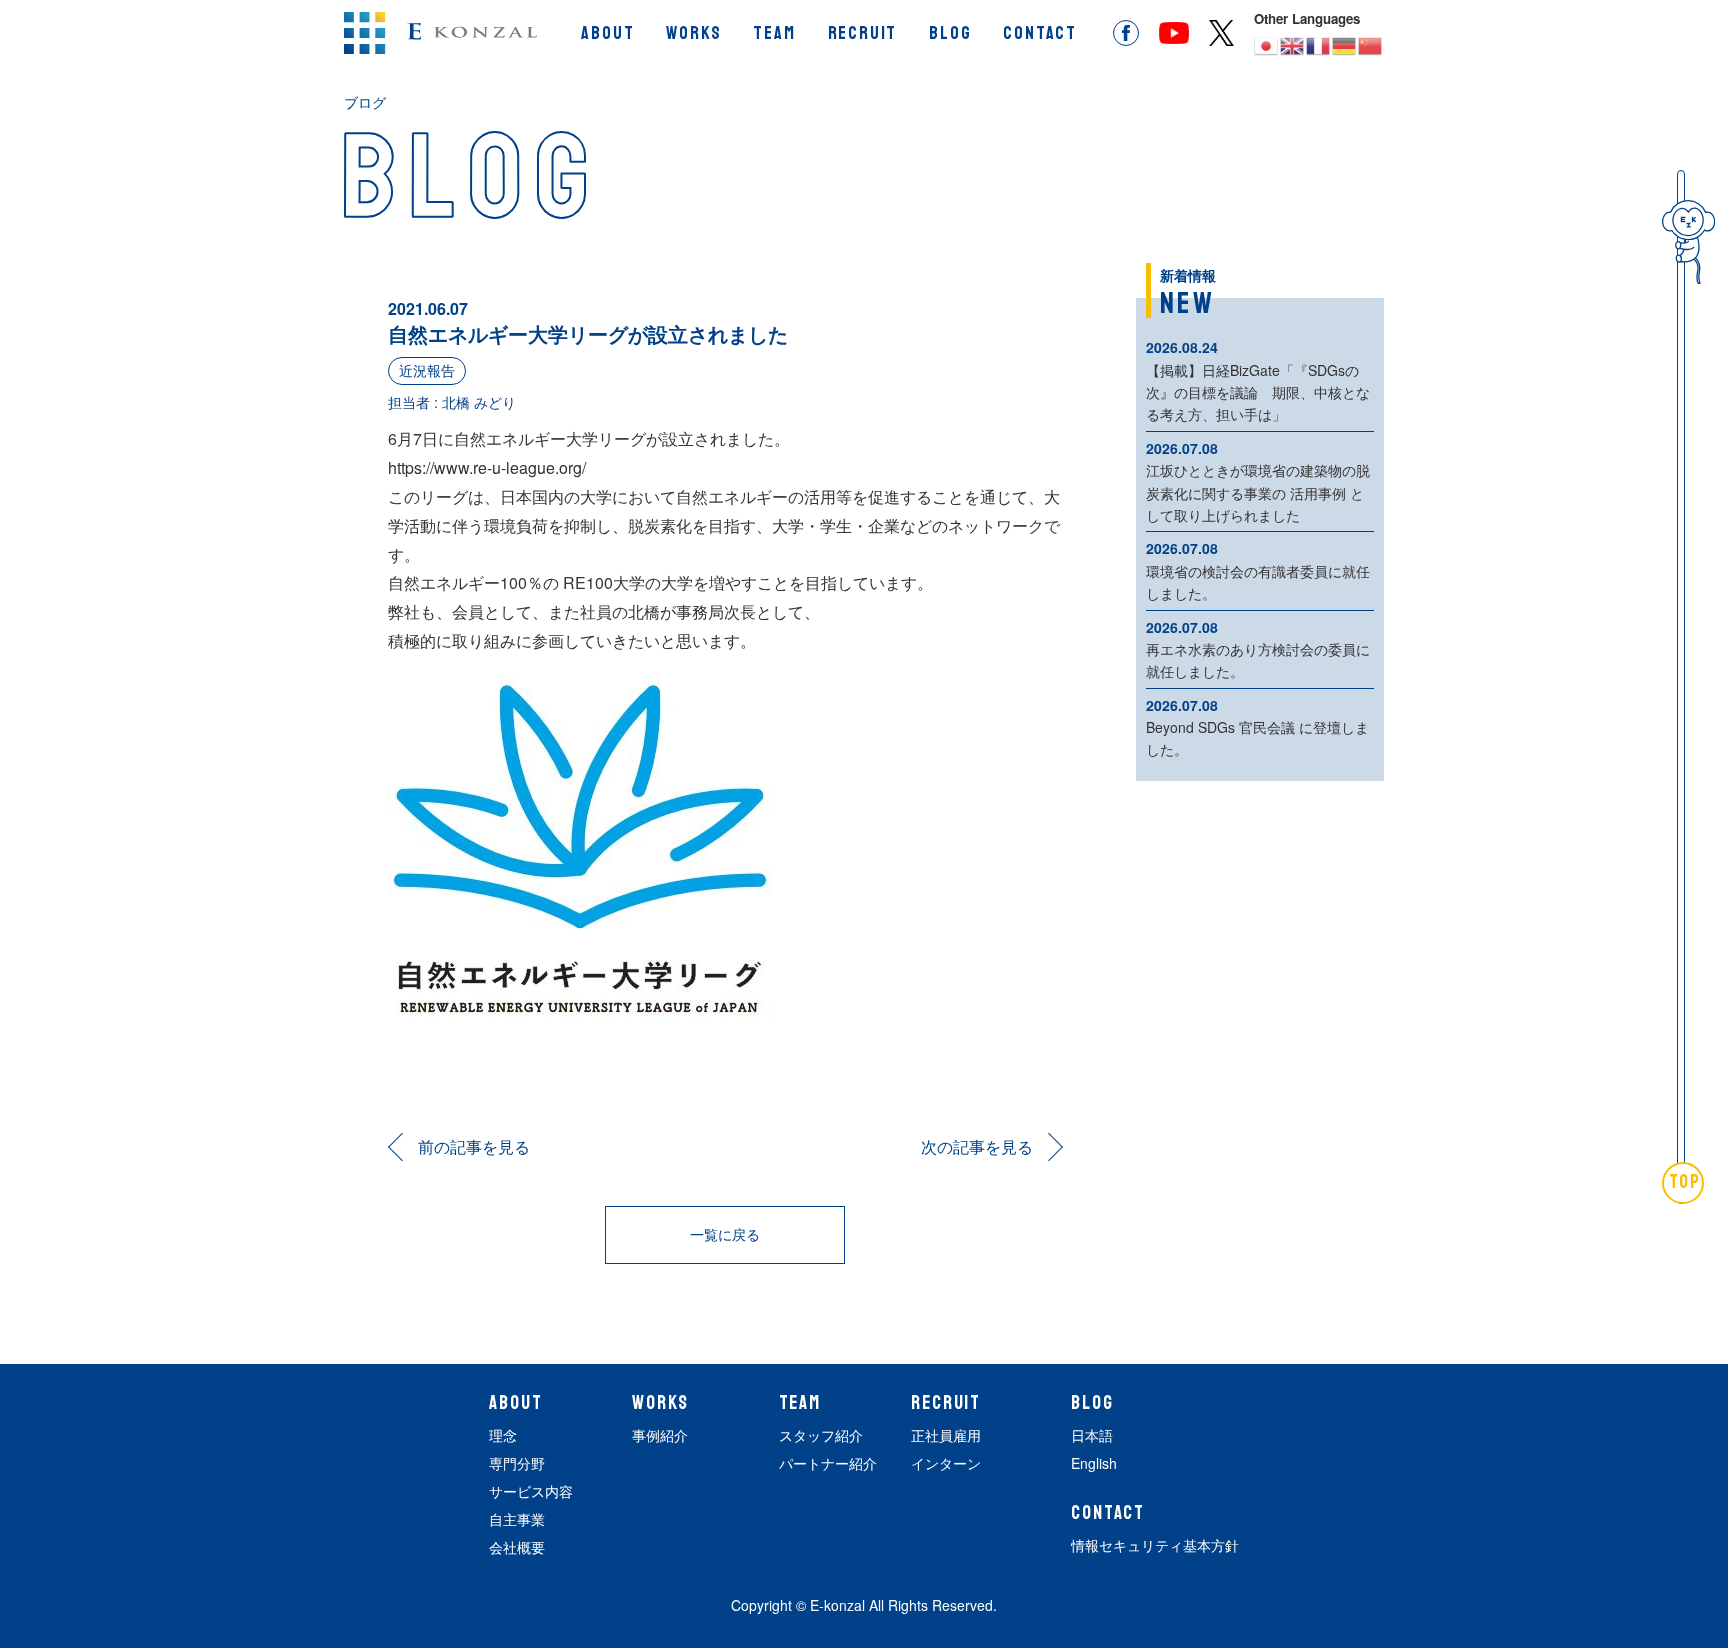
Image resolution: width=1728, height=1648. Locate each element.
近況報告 (427, 370)
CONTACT (1040, 33)
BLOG (950, 33)
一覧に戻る (725, 1234)
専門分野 (517, 1463)
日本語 (1092, 1435)
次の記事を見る (977, 1146)
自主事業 (517, 1519)
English (1094, 1463)
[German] (1345, 44)
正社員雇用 (946, 1435)
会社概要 (517, 1547)
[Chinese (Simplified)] (1371, 44)
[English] (1293, 44)
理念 (503, 1435)
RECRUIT (863, 33)
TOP (1685, 1182)
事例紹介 (660, 1435)
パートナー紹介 (828, 1463)
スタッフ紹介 (821, 1435)
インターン (946, 1463)
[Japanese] (1267, 44)
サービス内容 (531, 1491)
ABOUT (607, 33)
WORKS (693, 33)
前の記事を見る (474, 1146)
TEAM (774, 33)
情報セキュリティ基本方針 (1155, 1545)
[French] (1319, 44)
